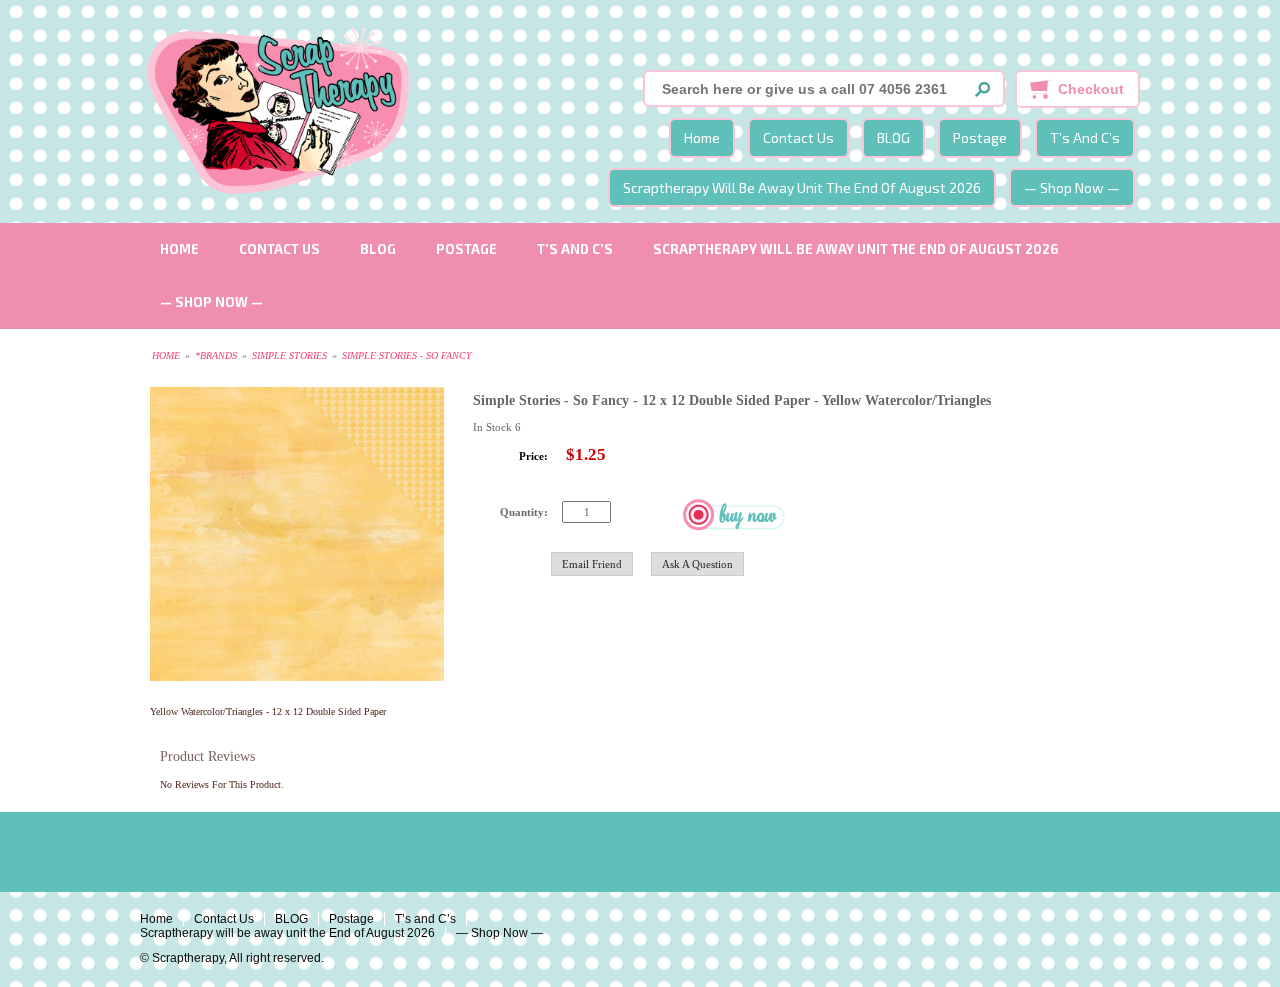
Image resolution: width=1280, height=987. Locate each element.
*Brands (216, 355)
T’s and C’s (1085, 137)
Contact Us (798, 137)
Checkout (1091, 89)
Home (702, 137)
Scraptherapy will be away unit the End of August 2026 (802, 187)
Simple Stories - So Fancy (407, 355)
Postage (980, 137)
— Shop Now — (1072, 187)
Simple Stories (289, 355)
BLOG (893, 137)
